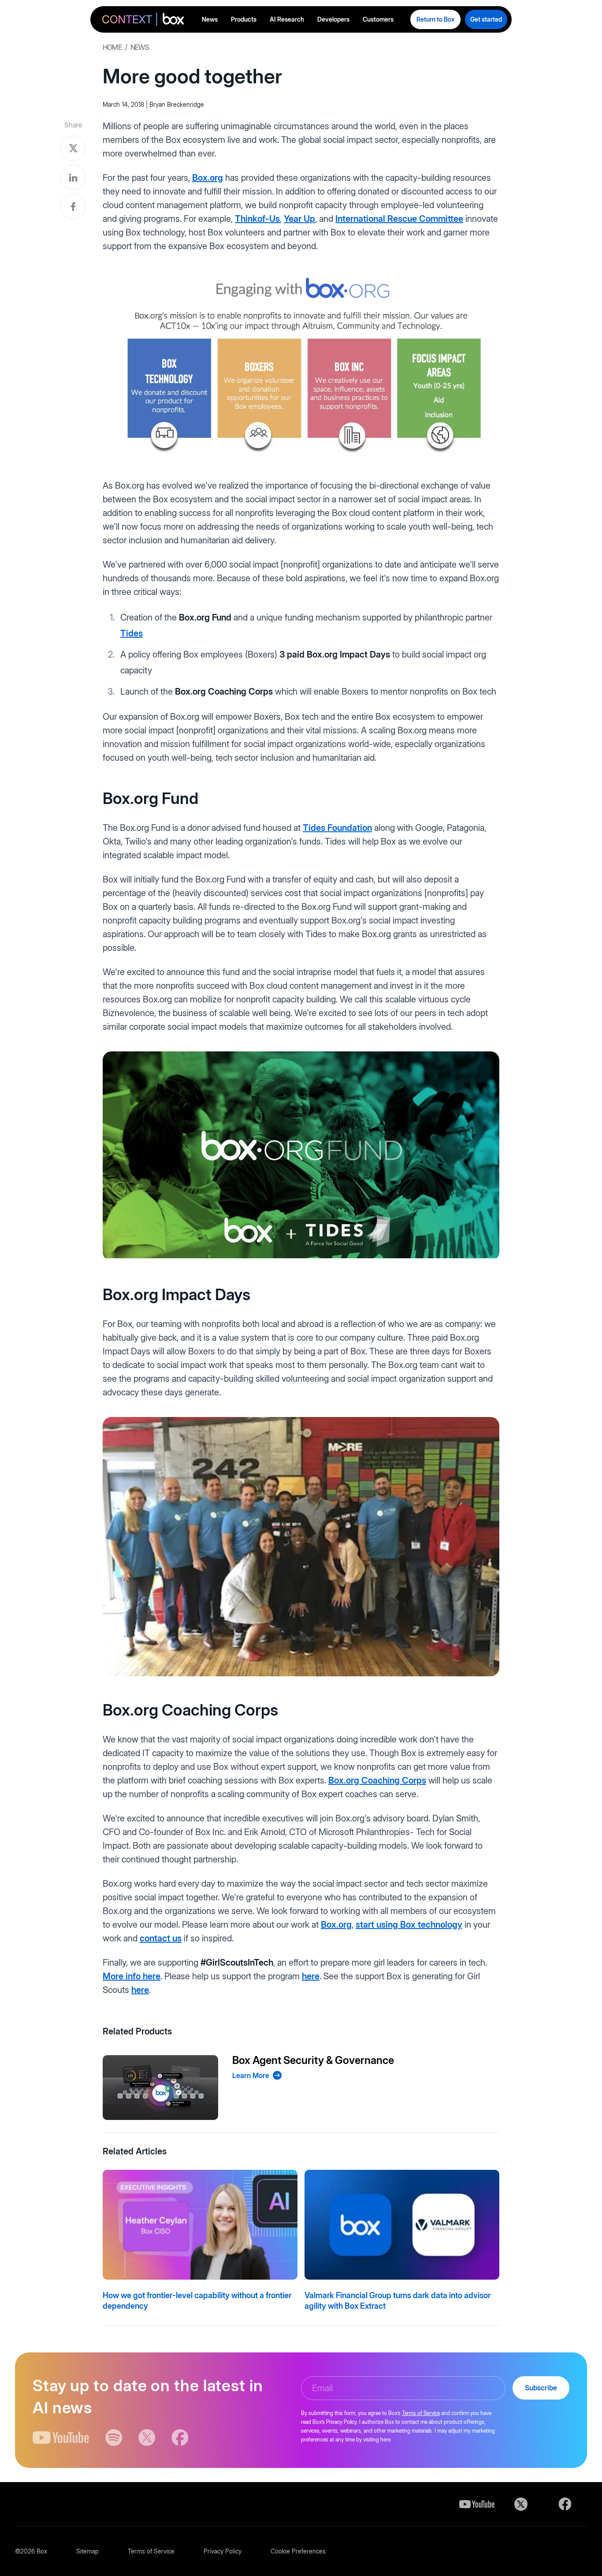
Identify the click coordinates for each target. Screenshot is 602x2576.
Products (244, 19)
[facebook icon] (180, 2438)
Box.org (208, 178)
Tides (132, 633)
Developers (333, 19)
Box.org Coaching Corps (377, 1780)
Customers (378, 19)
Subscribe (541, 2388)
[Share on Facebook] (73, 206)
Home (112, 47)
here (311, 1976)
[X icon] (147, 2438)
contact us (161, 1938)
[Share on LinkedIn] (73, 177)
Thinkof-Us (257, 219)
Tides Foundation (337, 828)
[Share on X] (73, 148)
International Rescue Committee (399, 219)
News (210, 19)
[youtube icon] (61, 2438)
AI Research (287, 19)
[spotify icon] (114, 2438)
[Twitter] (521, 2504)
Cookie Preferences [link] (298, 2551)
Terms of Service (421, 2413)
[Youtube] (477, 2504)
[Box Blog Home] (143, 21)
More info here (132, 1976)
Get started (486, 19)
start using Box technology (409, 1925)
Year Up (299, 219)
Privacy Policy (223, 2551)
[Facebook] (565, 2504)
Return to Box (435, 19)
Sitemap (87, 2551)
